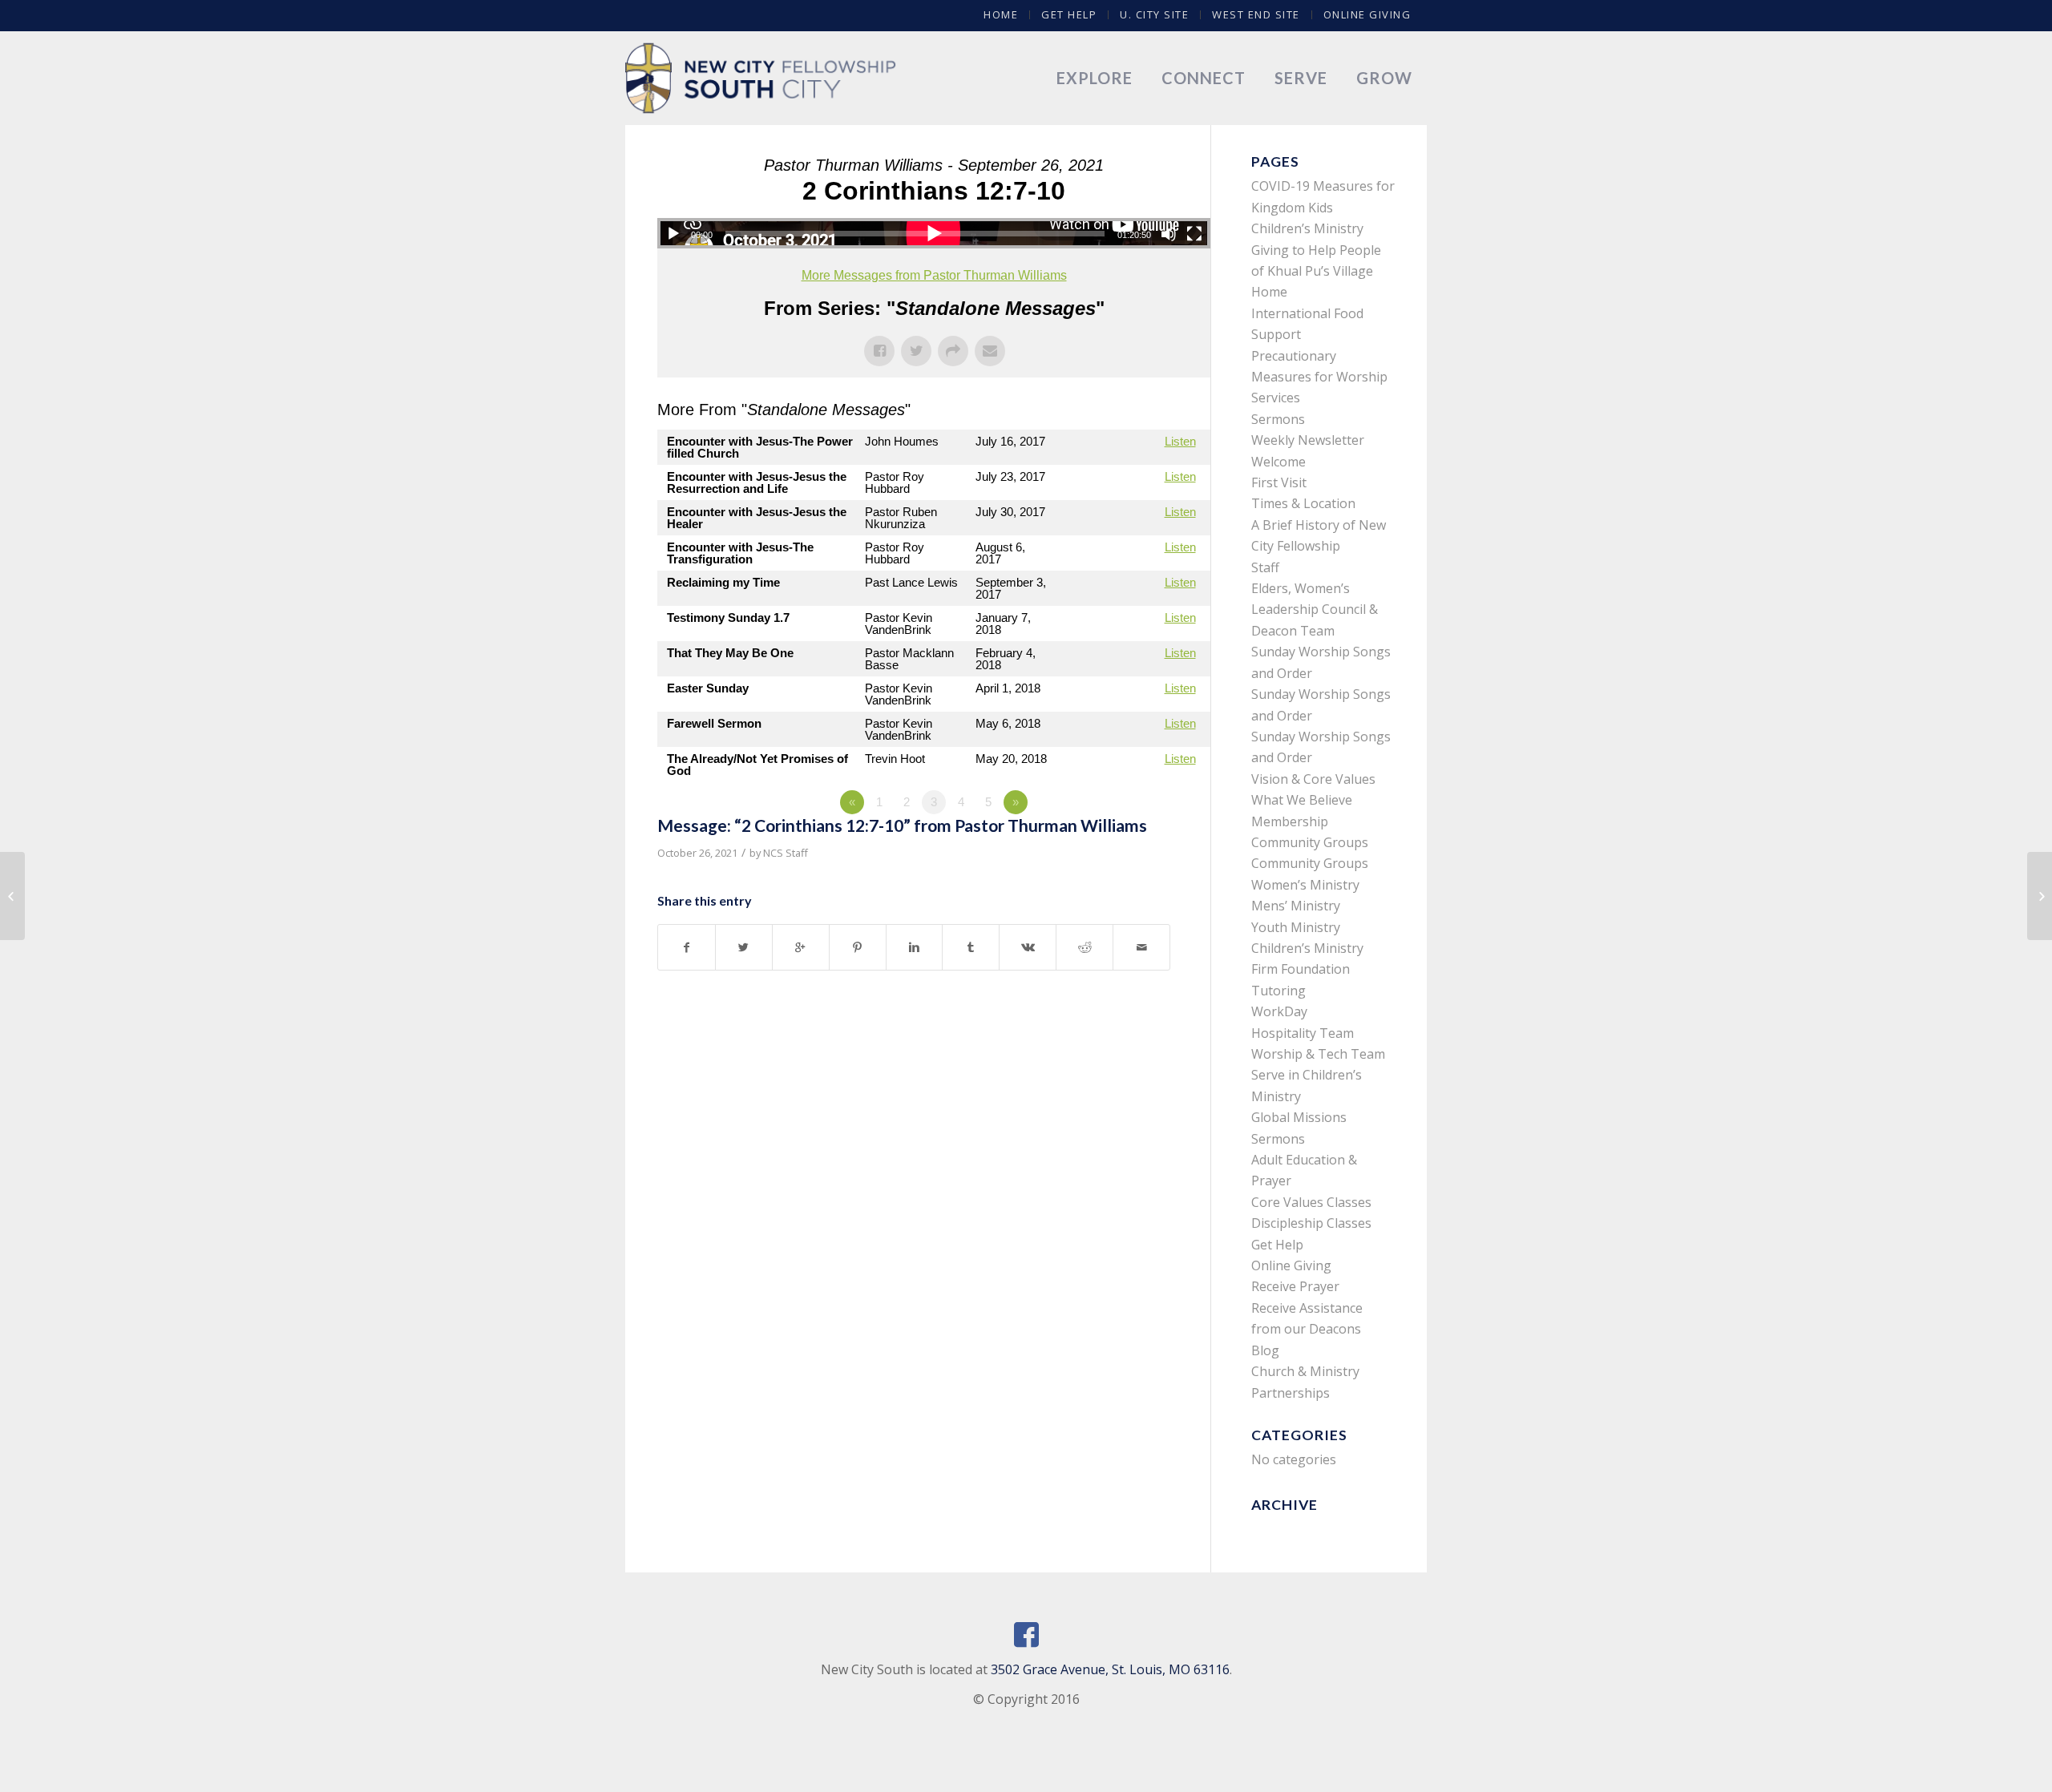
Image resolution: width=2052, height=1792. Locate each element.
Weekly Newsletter (1308, 440)
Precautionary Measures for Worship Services (1319, 377)
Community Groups (1310, 842)
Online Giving (1367, 14)
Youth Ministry (1296, 927)
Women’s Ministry (1305, 885)
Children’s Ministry (1307, 948)
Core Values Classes (1311, 1202)
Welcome (1278, 462)
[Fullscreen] (1194, 234)
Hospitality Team (1303, 1033)
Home (1001, 14)
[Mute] (1169, 234)
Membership (1290, 821)
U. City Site (1154, 14)
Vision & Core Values (1313, 779)
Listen (1180, 441)
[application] (934, 233)
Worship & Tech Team (1318, 1054)
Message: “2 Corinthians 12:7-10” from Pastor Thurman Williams (902, 825)
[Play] (673, 234)
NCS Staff (786, 853)
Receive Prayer (1295, 1286)
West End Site (1256, 14)
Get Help (1069, 14)
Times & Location (1303, 503)
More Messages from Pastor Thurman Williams (934, 275)
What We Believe (1302, 800)
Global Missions (1299, 1117)
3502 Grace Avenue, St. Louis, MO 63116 (1110, 1669)
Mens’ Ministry (1296, 906)
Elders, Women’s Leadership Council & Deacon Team (1315, 609)
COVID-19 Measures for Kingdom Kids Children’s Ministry (1323, 207)
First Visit (1279, 482)
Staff (1265, 567)
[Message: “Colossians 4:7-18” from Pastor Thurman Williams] (12, 896)
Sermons (1278, 419)
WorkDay (1279, 1011)
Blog (1265, 1350)
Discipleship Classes (1311, 1223)
